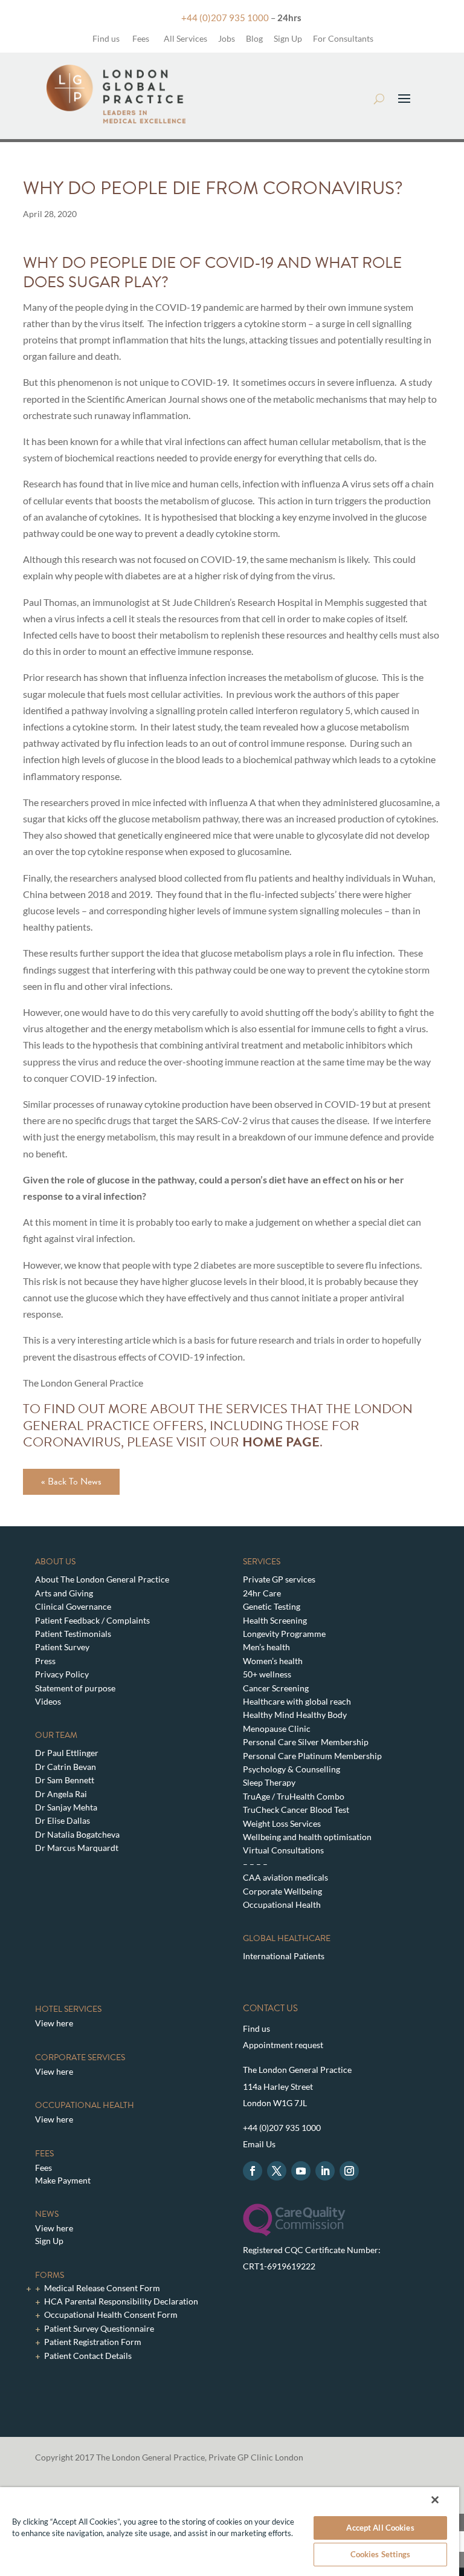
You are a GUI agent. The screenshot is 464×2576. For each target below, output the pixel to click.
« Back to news (71, 1482)
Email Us (259, 2144)
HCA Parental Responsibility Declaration (121, 2301)
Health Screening (275, 1620)
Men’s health (266, 1647)
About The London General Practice (102, 1579)
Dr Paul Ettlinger (67, 1753)
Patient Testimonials (73, 1634)
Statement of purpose (75, 1688)
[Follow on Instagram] (349, 2171)
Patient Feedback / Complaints (92, 1620)
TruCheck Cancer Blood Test (296, 1810)
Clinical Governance (73, 1606)
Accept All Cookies (380, 2528)
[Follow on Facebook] (253, 2171)
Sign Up (288, 38)
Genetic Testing (272, 1606)
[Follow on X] (277, 2171)
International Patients (284, 1956)
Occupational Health (282, 1904)
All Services (185, 38)
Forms (50, 2275)
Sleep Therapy (269, 1782)
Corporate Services (80, 2057)
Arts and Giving (64, 1593)
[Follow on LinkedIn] (325, 2171)
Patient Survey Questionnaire (99, 2328)
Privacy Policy (62, 1674)
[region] (230, 2532)
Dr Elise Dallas (63, 1820)
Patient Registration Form (93, 2342)
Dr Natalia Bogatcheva (77, 1834)
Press (45, 1661)
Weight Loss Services (282, 1823)
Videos (48, 1701)
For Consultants (343, 38)
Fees (141, 38)
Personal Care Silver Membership (306, 1742)
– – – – (255, 1864)
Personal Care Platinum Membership (312, 1756)
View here (54, 2023)
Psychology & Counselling (292, 1769)
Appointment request (283, 2045)
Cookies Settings (381, 2554)
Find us (105, 38)
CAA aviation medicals (285, 1877)
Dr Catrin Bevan (66, 1767)
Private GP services (279, 1579)
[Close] (435, 2500)
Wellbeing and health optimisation (307, 1837)
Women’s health (273, 1661)
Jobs (227, 38)
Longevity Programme (284, 1634)
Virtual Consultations (283, 1850)
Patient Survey (62, 1647)
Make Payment (63, 2180)
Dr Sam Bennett (65, 1780)
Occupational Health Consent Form (111, 2314)
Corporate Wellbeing (282, 1891)
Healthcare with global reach (297, 1701)
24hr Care (262, 1593)
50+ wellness (267, 1674)
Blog (254, 38)
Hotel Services (68, 2009)
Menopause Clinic (277, 1729)
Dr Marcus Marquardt (77, 1848)
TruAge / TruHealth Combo (294, 1796)
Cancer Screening (276, 1688)
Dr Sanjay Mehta (66, 1807)
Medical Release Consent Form (102, 2288)
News (47, 2214)
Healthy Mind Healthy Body (295, 1715)
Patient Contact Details (88, 2356)
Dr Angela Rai (61, 1794)
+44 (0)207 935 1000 (225, 18)
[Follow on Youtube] (301, 2171)
